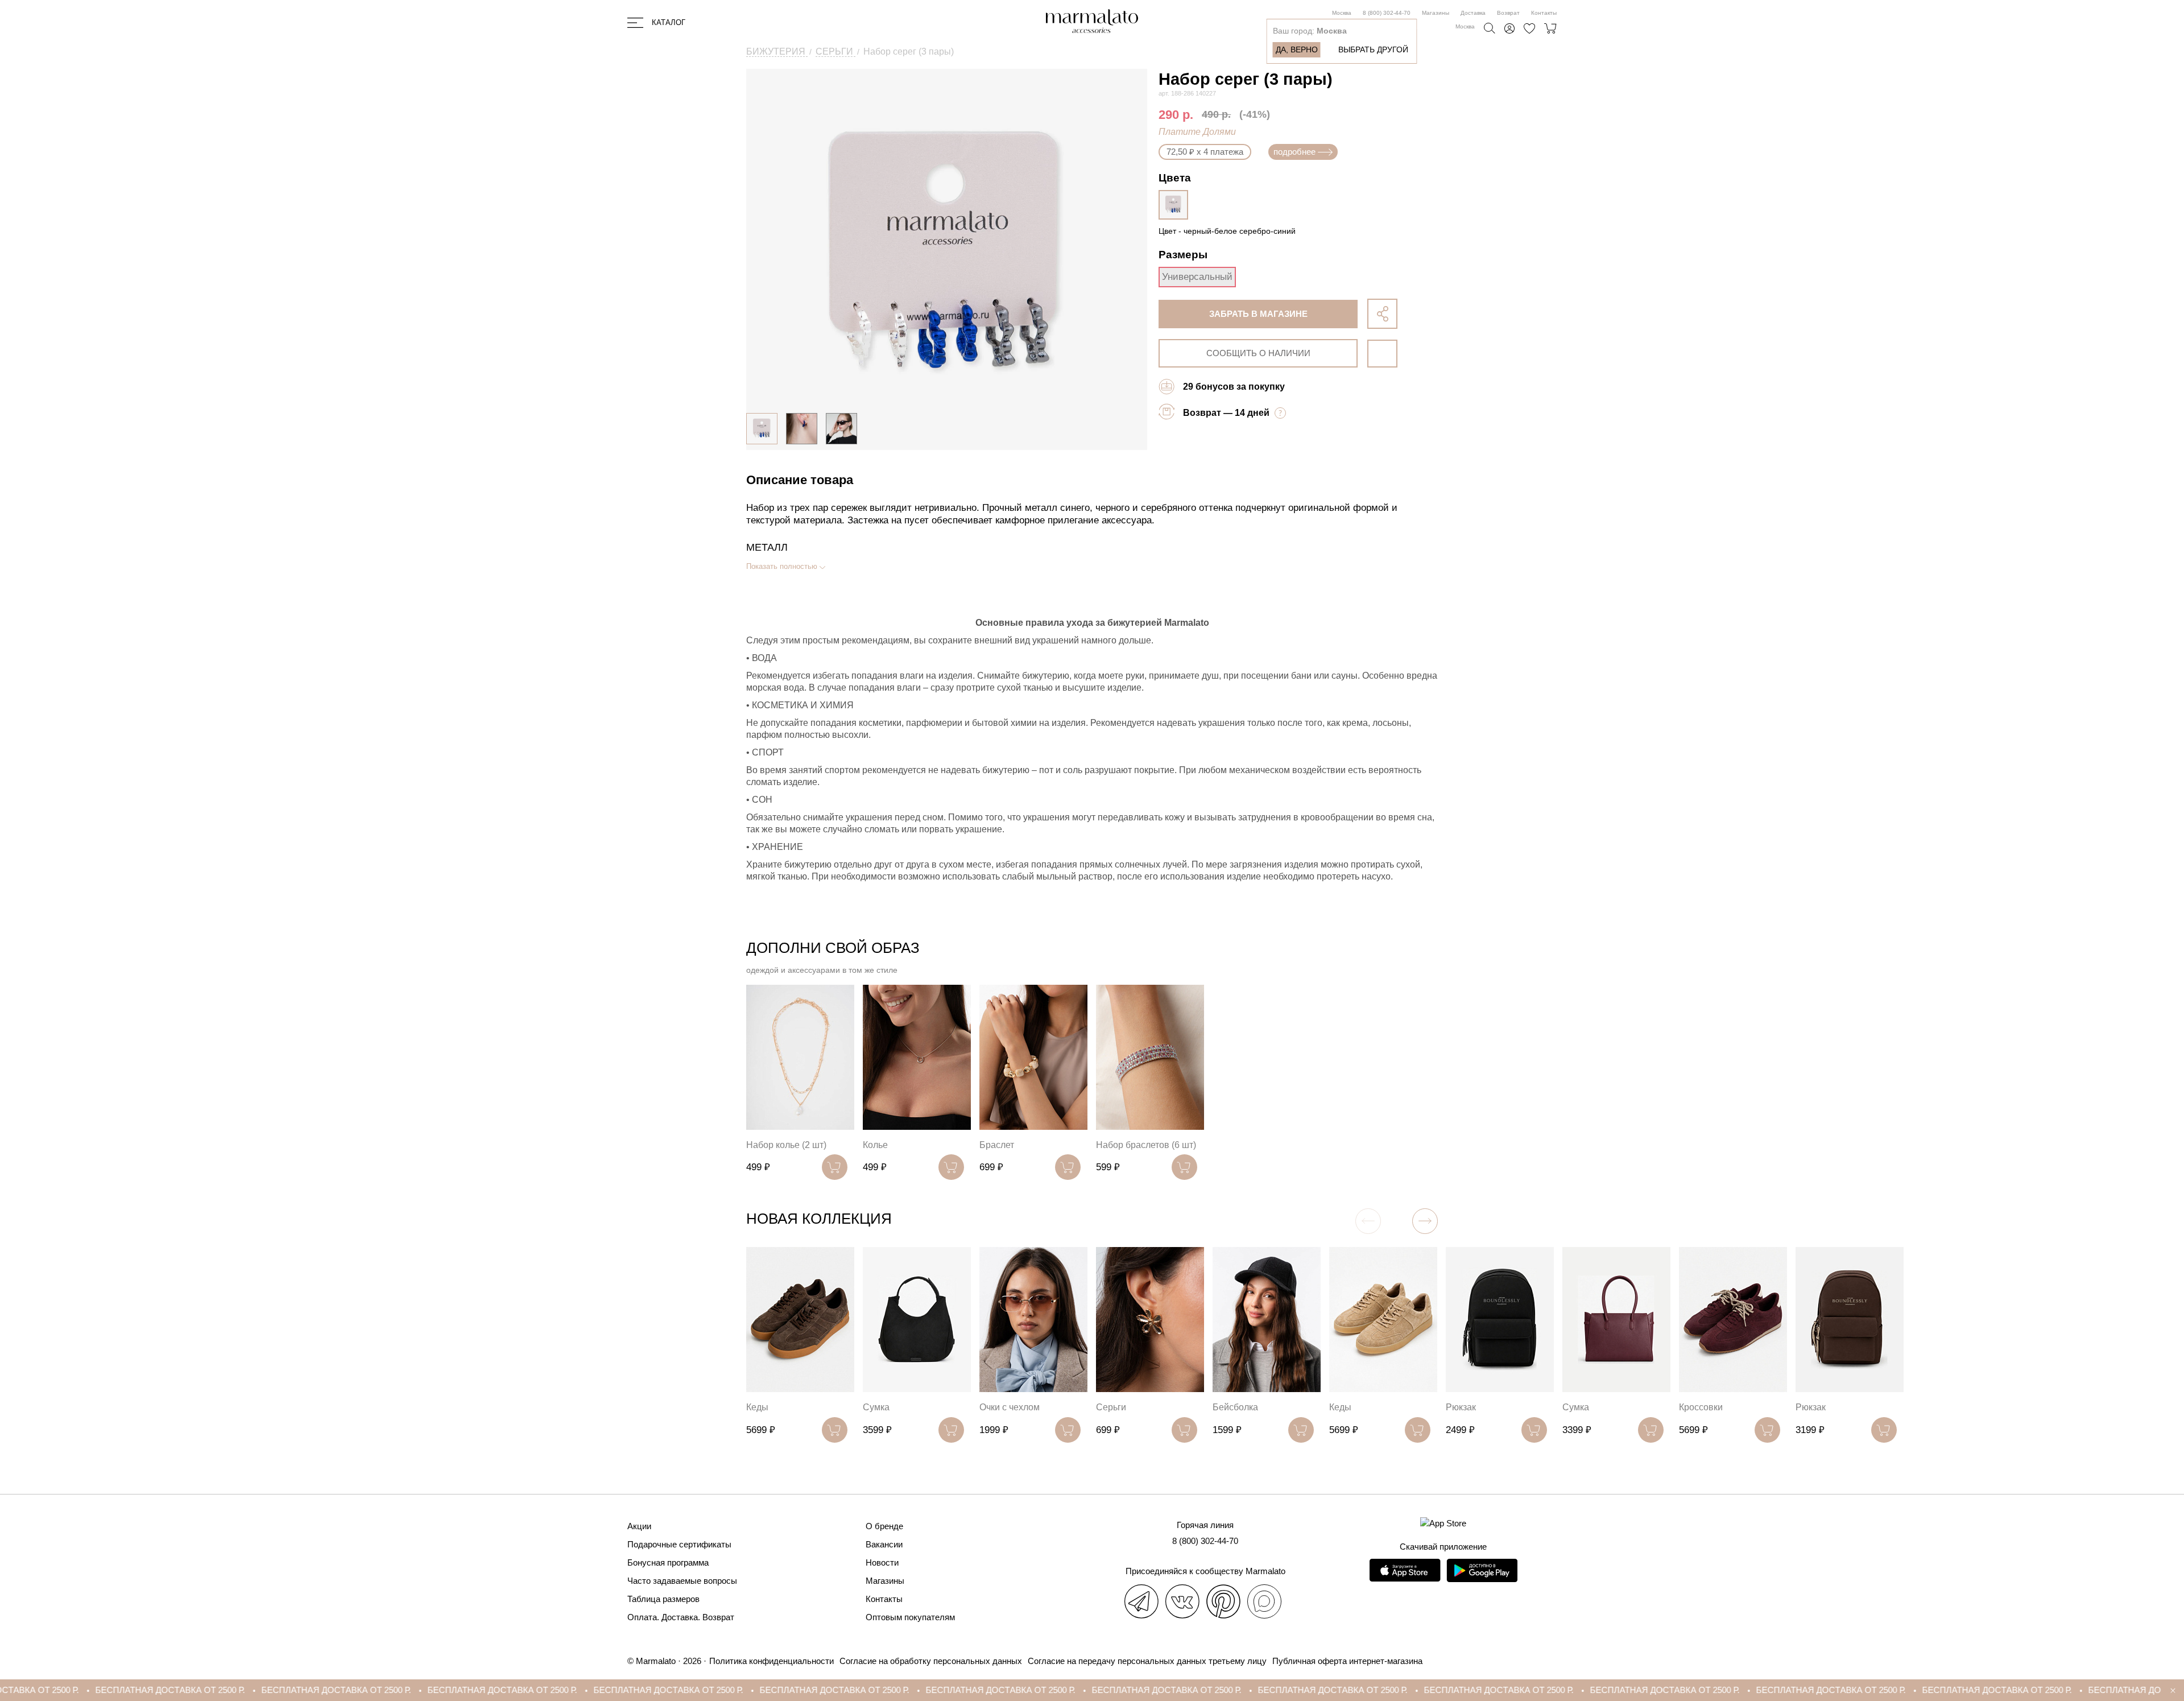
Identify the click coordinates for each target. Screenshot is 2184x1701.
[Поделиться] (1382, 314)
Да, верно (1297, 49)
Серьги (1111, 1407)
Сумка (876, 1407)
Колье (875, 1145)
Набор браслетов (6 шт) (1146, 1145)
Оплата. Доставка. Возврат (681, 1617)
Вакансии (884, 1544)
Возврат (1508, 13)
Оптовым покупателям (910, 1617)
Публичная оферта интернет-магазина (1347, 1661)
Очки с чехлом (1010, 1407)
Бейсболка (1235, 1407)
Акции (639, 1526)
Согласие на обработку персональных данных (931, 1661)
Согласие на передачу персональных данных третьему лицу (1147, 1661)
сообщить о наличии (1258, 353)
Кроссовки (1701, 1407)
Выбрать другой (1373, 49)
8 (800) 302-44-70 (1387, 13)
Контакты (1544, 13)
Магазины (1436, 13)
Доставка (1473, 13)
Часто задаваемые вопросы (682, 1581)
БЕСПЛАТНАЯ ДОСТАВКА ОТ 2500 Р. (135, 1690)
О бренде (884, 1526)
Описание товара (800, 480)
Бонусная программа (668, 1562)
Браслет (997, 1145)
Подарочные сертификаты (679, 1544)
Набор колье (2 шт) (786, 1145)
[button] (1425, 1221)
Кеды (757, 1407)
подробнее (1294, 152)
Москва (1342, 13)
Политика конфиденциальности (772, 1661)
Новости (882, 1562)
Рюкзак (1461, 1407)
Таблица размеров (663, 1599)
